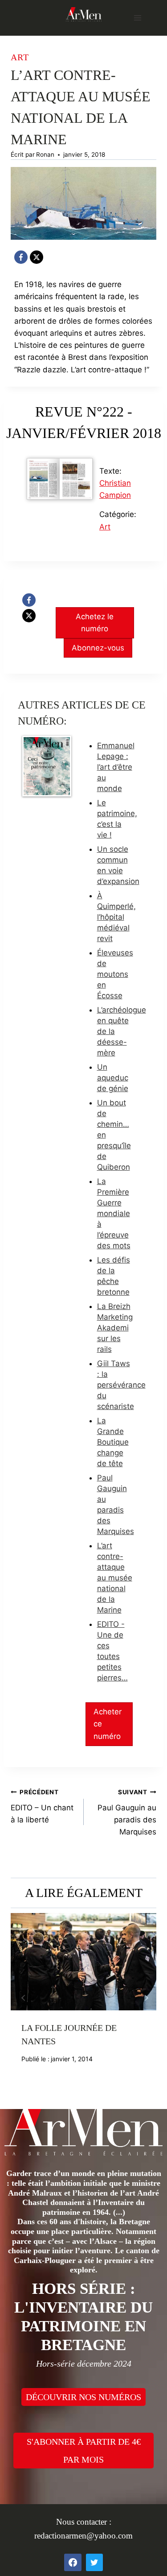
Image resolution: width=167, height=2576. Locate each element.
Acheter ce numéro (108, 1724)
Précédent (22, 1998)
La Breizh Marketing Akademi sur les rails (115, 1328)
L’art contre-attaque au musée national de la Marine (115, 1578)
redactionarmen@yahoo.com (83, 2536)
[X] (37, 257)
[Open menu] (137, 18)
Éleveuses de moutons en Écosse (115, 974)
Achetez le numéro (95, 623)
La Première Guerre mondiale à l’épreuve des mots (114, 1213)
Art (20, 57)
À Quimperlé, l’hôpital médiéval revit (116, 917)
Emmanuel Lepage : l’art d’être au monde (116, 767)
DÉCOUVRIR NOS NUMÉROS (83, 2397)
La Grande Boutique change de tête (113, 1442)
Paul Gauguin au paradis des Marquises (127, 1812)
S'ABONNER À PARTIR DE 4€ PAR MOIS (84, 2451)
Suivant (145, 1998)
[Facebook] (21, 257)
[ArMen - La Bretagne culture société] (84, 14)
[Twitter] (94, 2562)
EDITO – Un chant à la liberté (42, 1806)
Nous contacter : (84, 2522)
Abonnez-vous (98, 648)
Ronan (45, 154)
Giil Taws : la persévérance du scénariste (121, 1385)
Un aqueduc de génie (113, 1078)
